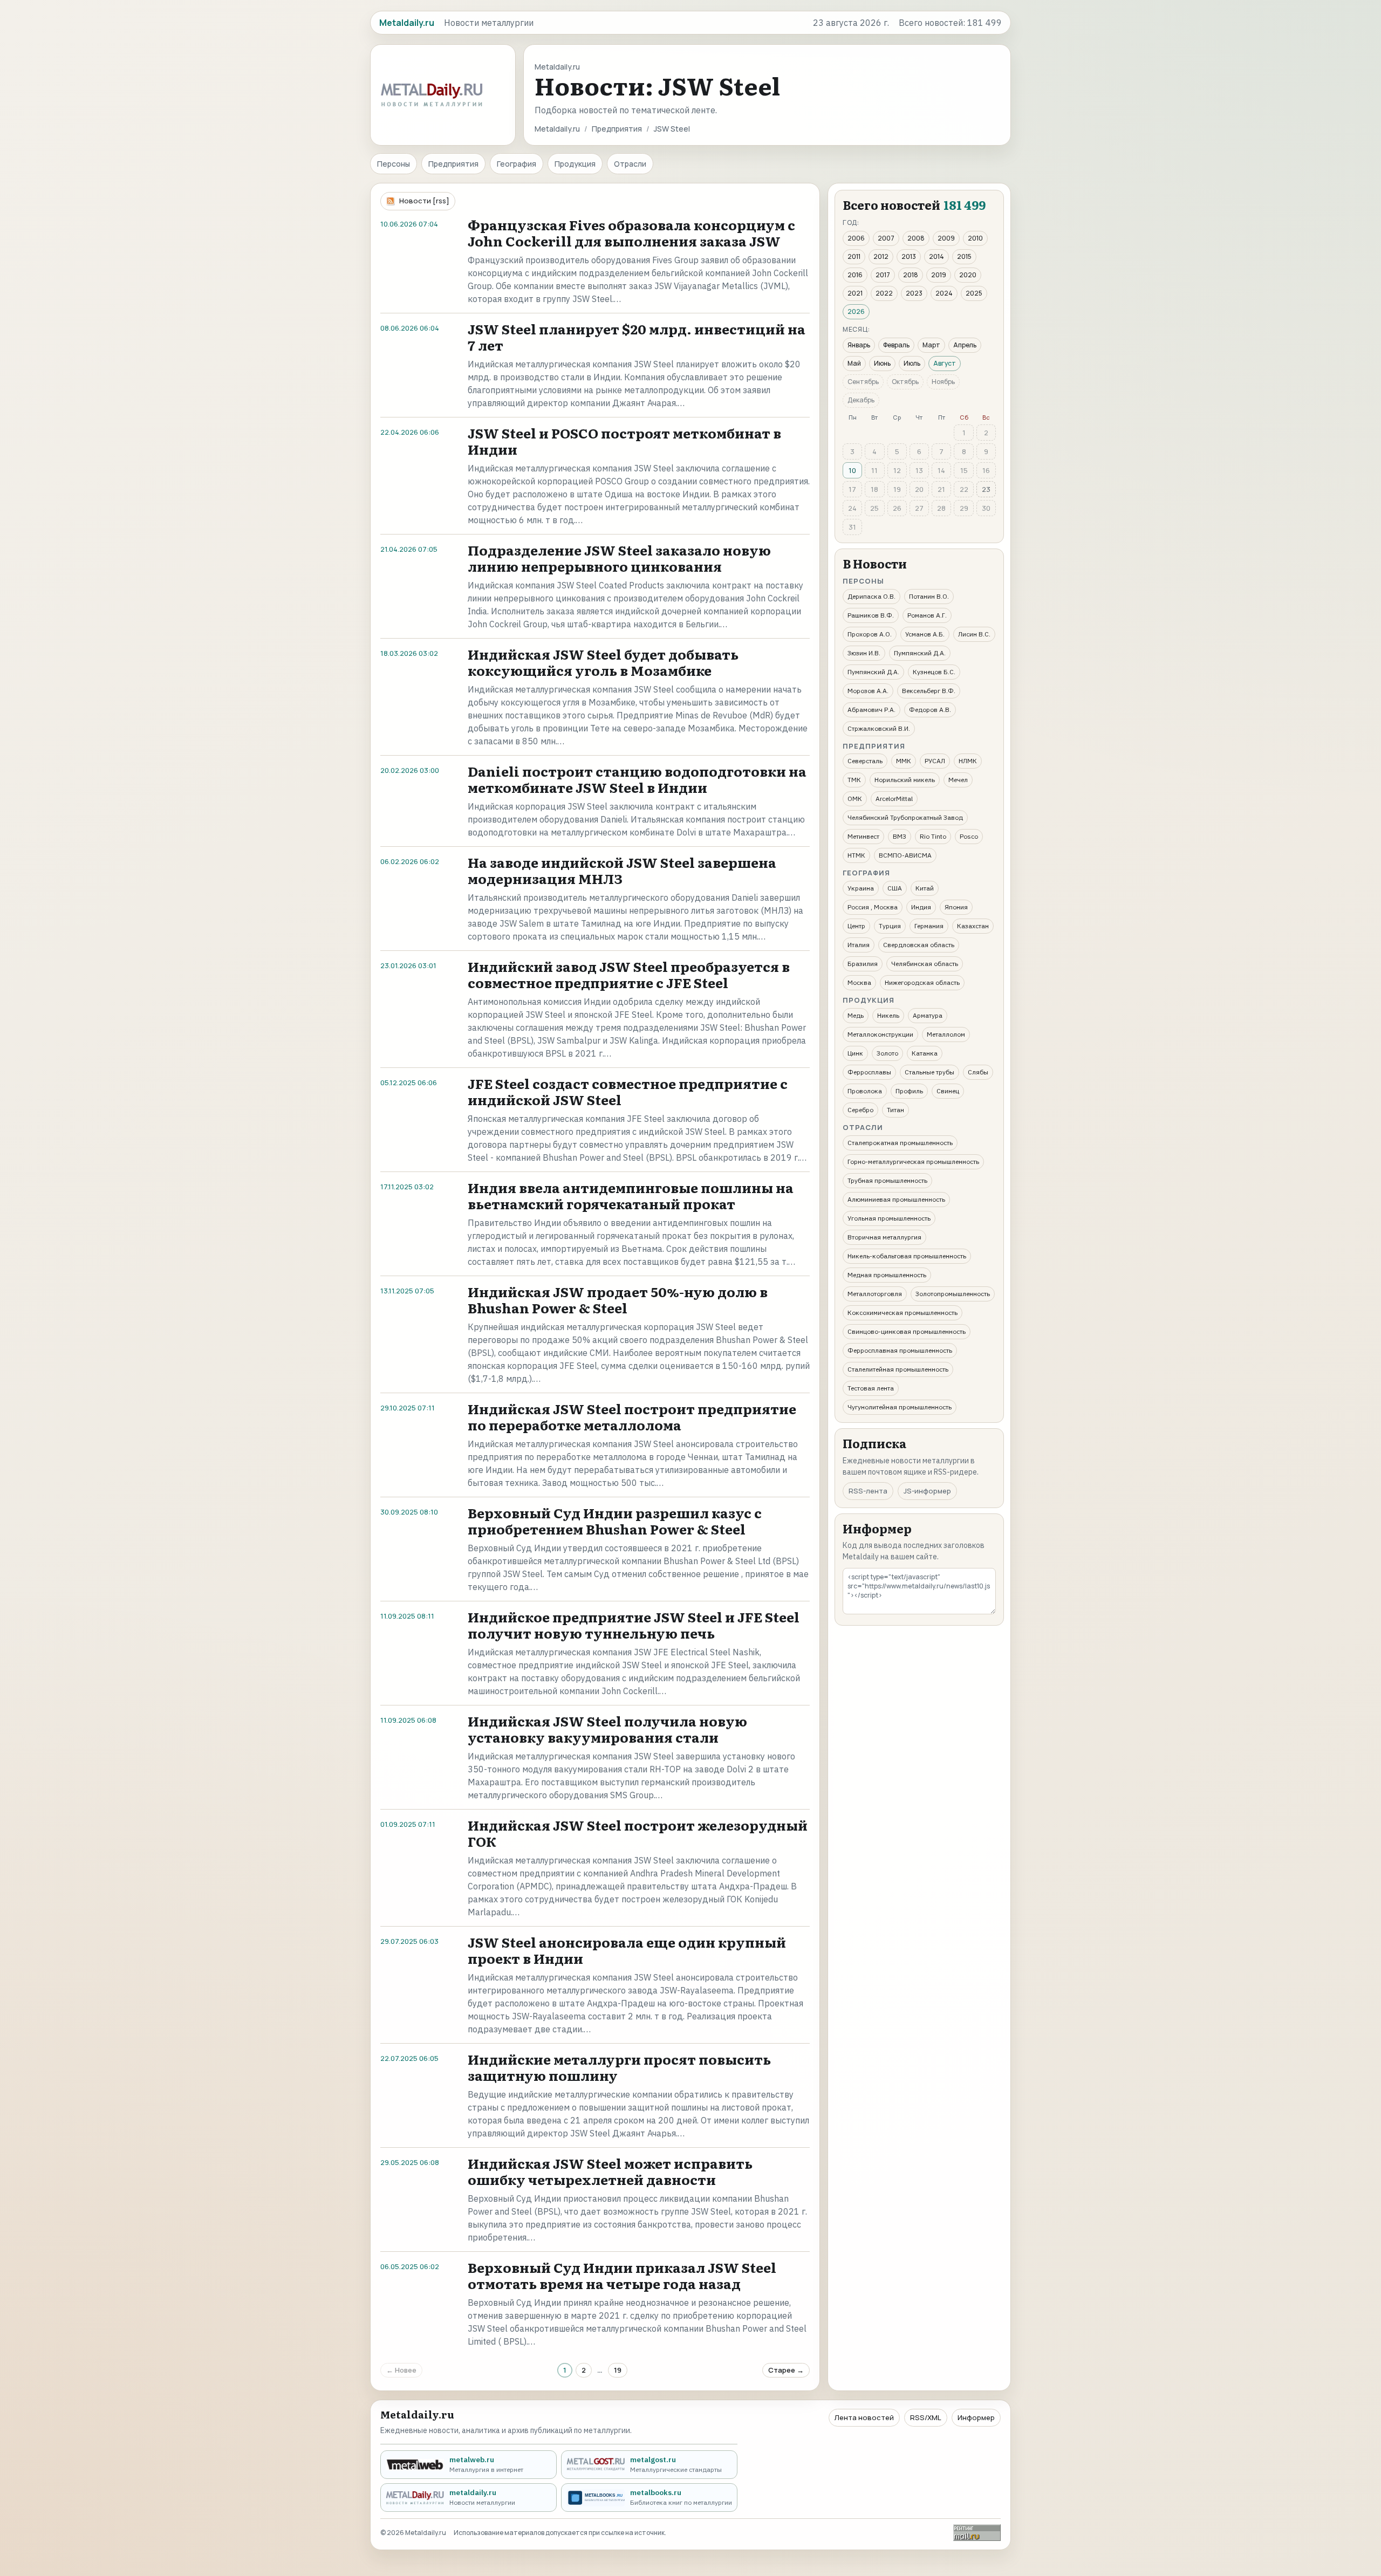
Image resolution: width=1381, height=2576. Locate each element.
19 (618, 2370)
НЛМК (968, 761)
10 (852, 470)
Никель (888, 1015)
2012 (881, 256)
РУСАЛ (935, 761)
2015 (964, 256)
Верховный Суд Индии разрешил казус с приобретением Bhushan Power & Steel (615, 1521)
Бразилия (863, 964)
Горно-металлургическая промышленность (913, 1162)
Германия (929, 926)
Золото (887, 1053)
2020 (968, 275)
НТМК (856, 855)
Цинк (855, 1053)
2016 (855, 275)
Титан (895, 1110)
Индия (921, 907)
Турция (890, 926)
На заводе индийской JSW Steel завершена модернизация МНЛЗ (622, 870)
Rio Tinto (933, 836)
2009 (946, 238)
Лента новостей (864, 2417)
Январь (859, 345)
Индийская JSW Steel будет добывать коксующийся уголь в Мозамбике (603, 662)
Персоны (394, 164)
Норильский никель (905, 780)
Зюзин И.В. (864, 653)
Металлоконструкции (880, 1034)
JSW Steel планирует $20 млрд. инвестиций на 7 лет (637, 337)
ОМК (855, 799)
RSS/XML (926, 2417)
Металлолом (946, 1034)
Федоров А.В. (930, 710)
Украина (861, 888)
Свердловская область (919, 945)
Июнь (882, 363)
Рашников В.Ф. (871, 615)
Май (854, 363)
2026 (856, 311)
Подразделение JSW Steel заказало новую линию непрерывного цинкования (619, 558)
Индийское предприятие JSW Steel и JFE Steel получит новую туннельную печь (634, 1625)
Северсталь (865, 761)
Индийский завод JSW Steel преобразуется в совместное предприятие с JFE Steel (629, 974)
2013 (909, 256)
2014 (936, 256)
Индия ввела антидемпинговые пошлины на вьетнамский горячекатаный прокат (631, 1195)
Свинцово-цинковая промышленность (907, 1331)
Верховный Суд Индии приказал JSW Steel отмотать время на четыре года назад (622, 2275)
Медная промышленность (887, 1275)
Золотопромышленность (953, 1294)
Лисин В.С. (974, 634)
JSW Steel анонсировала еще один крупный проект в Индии (627, 1950)
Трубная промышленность (887, 1180)
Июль (912, 363)
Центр (856, 926)
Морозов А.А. (868, 691)
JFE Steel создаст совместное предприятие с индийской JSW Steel (628, 1091)
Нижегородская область (922, 982)
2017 (883, 275)
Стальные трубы (929, 1072)
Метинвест (863, 836)
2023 (914, 293)
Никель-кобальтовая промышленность (907, 1256)
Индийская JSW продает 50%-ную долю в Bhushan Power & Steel (618, 1300)
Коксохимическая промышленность (903, 1313)
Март (931, 345)
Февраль (896, 345)
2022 (884, 293)
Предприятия (617, 129)
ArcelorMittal (894, 799)
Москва (859, 982)
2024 (944, 293)
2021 (855, 293)
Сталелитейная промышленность (898, 1369)
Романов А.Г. (927, 615)
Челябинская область (925, 964)
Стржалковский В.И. (879, 728)
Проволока (865, 1091)
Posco (969, 836)
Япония (956, 907)
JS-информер (927, 1491)
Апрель (965, 345)
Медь (856, 1015)
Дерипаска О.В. (871, 596)
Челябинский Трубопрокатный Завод (905, 817)
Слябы (978, 1072)
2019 (939, 275)
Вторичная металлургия (884, 1237)
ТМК (854, 780)
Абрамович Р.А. (871, 710)
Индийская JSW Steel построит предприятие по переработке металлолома (632, 1417)
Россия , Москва (873, 907)
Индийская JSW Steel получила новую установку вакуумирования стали (607, 1729)
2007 (886, 238)
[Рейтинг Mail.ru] (977, 2533)
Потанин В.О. (929, 596)
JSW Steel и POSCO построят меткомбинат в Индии (624, 441)
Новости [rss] (424, 201)
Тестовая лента (871, 1388)
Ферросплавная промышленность (900, 1350)
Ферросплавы (869, 1072)
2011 (854, 256)
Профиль (909, 1091)
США (895, 888)
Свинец (948, 1091)
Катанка (925, 1053)
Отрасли (630, 164)
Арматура (928, 1015)
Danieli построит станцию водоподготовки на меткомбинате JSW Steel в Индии (637, 779)
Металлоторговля (875, 1294)
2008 (916, 238)
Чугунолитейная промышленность (900, 1407)
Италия (859, 945)
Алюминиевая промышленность (896, 1199)
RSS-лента (868, 1491)
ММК (904, 761)
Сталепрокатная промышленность (900, 1143)
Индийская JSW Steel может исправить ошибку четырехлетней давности (610, 2171)
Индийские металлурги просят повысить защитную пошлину (619, 2067)
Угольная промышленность (889, 1218)
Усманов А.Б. (925, 634)
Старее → (786, 2370)
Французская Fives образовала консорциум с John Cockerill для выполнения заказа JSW (631, 233)
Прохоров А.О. (870, 634)
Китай (925, 888)
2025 (974, 293)
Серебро (860, 1110)
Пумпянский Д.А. (920, 653)
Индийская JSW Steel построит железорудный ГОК (638, 1833)
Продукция (575, 164)
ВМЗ (900, 836)
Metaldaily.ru (557, 129)
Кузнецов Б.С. (934, 672)
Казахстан (973, 926)
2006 (856, 238)
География (517, 164)
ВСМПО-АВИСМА (905, 855)
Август (945, 363)
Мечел (958, 780)
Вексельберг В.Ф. (929, 691)
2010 (975, 238)
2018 (911, 275)
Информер (976, 2417)
